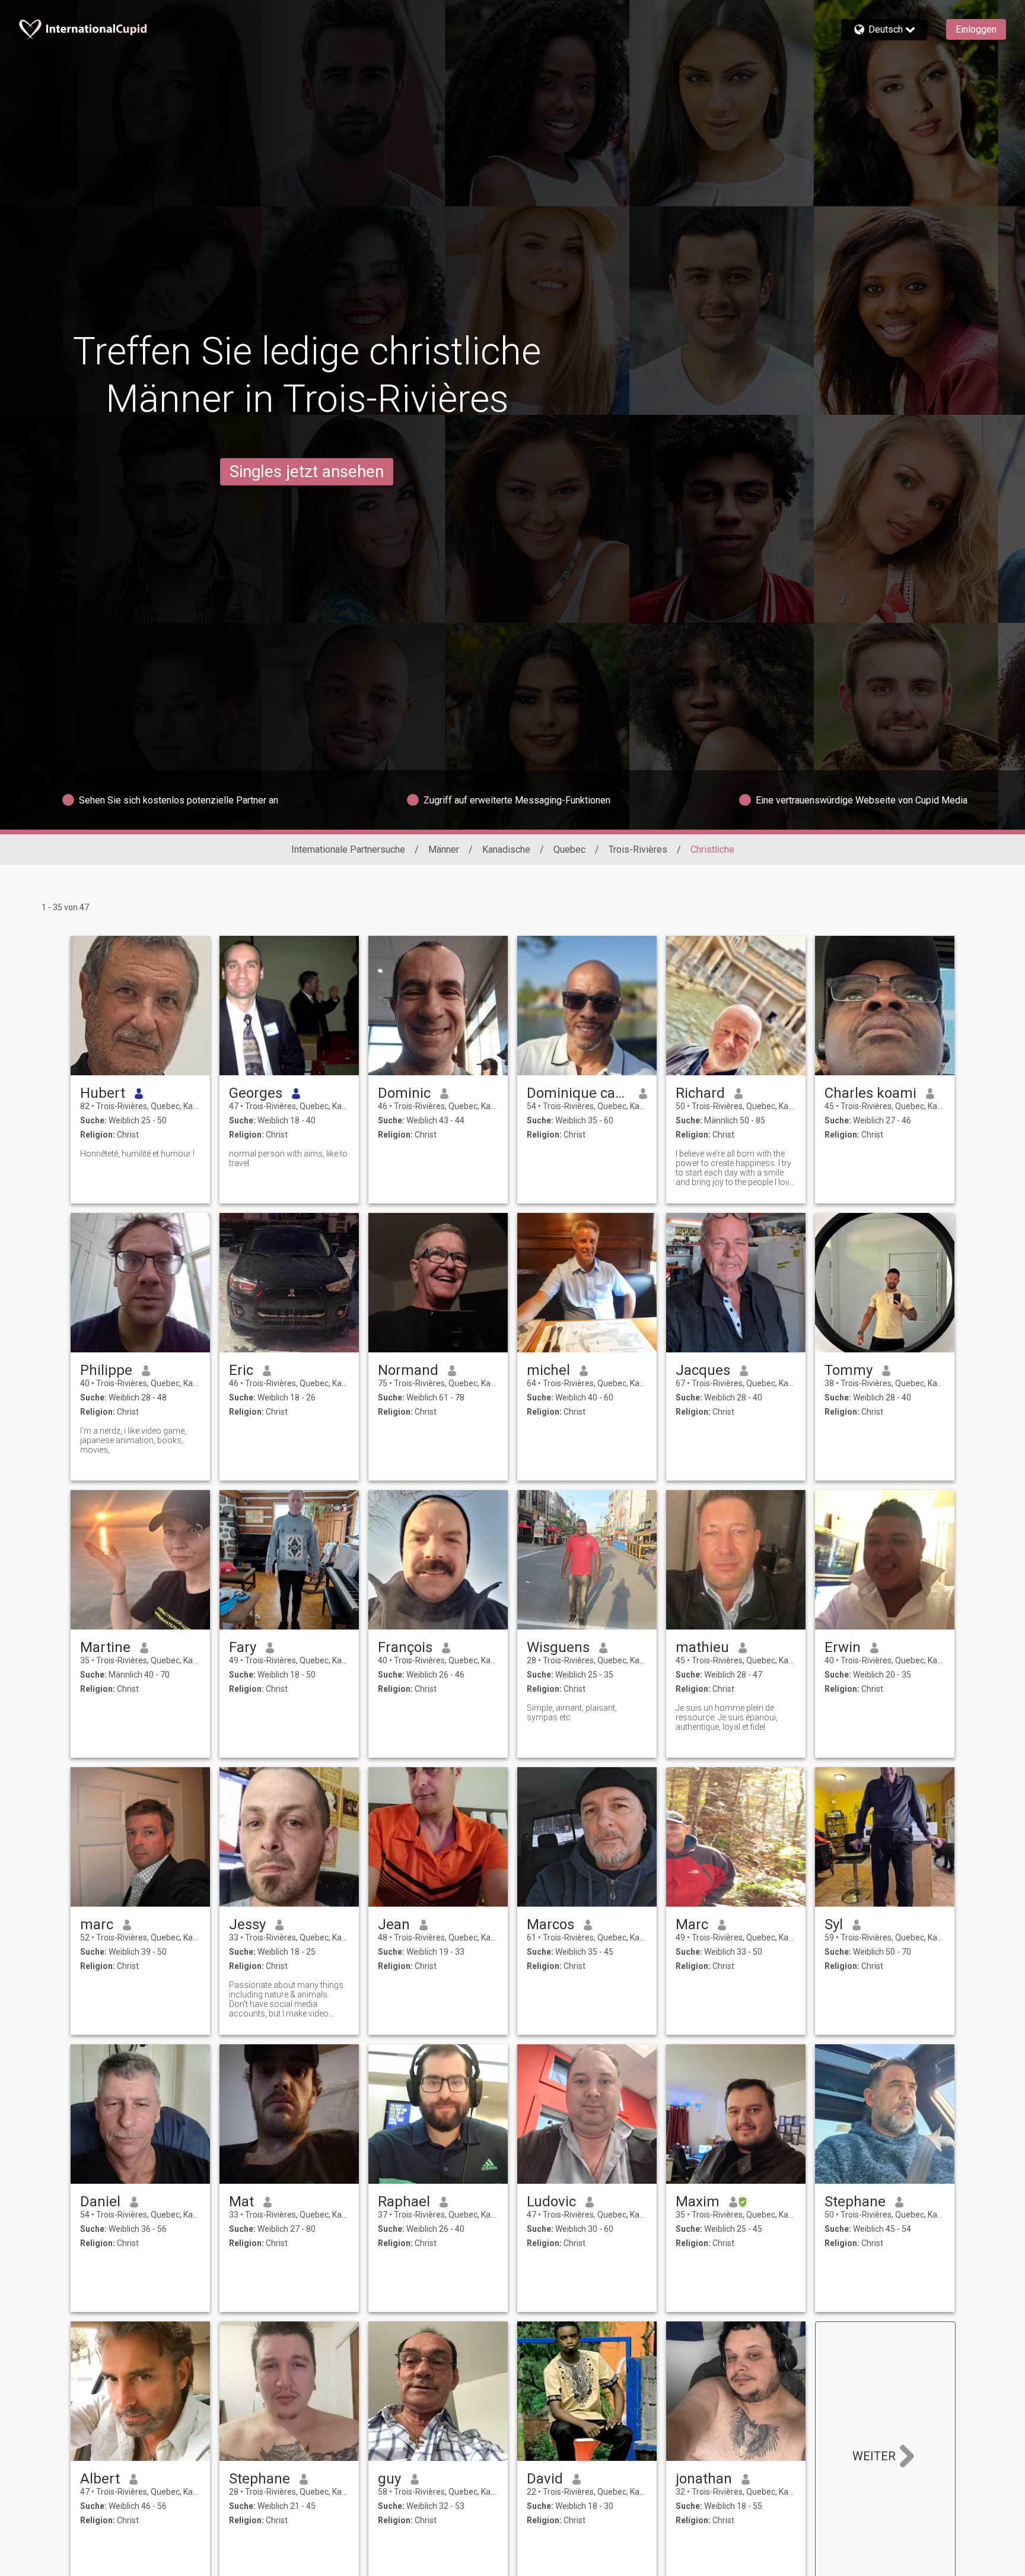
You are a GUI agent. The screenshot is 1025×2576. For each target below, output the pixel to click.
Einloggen (976, 29)
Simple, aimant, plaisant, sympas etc (572, 1713)
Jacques (703, 1370)
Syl (834, 1924)
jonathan (704, 2479)
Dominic (404, 1093)
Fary (243, 1647)
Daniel (100, 2202)
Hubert (103, 1093)
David (545, 2479)
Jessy (247, 1924)
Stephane (855, 2202)
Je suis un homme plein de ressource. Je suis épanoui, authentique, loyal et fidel (727, 1717)
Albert (100, 2479)
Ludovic (551, 2202)
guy (389, 2479)
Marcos (550, 1924)
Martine (105, 1647)
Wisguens (558, 1647)
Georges (256, 1093)
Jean (394, 1924)
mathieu (702, 1647)
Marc (692, 1924)
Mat (241, 2202)
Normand (408, 1370)
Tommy (849, 1370)
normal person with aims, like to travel (288, 1158)
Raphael (404, 2202)
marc (97, 1924)
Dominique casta (578, 1093)
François (405, 1647)
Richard (700, 1093)
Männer (444, 849)
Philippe (106, 1370)
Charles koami (870, 1093)
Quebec (569, 849)
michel (548, 1370)
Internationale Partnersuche (348, 849)
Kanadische (506, 849)
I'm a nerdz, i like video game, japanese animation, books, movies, (133, 1440)
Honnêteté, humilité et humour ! (137, 1154)
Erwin (843, 1647)
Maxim (698, 2202)
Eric (241, 1370)
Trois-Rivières (638, 849)
